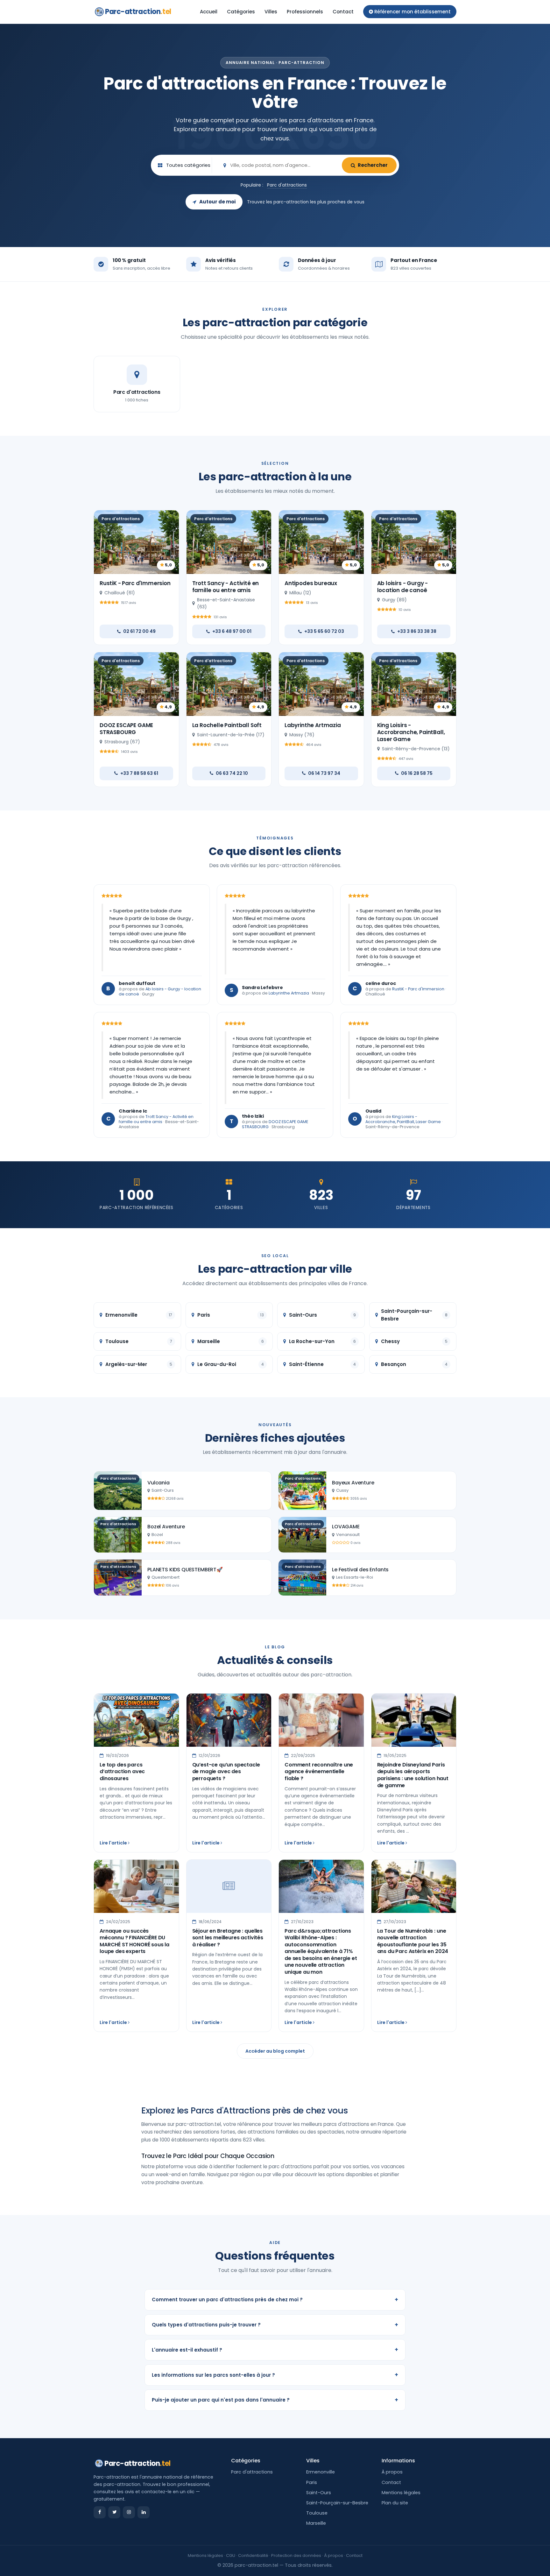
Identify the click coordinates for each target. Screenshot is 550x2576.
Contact (343, 12)
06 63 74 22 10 (232, 773)
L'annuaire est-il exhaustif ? (275, 2350)
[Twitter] (114, 2512)
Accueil (209, 12)
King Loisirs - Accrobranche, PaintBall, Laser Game (411, 732)
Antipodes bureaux (311, 583)
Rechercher (373, 165)
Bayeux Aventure (353, 1483)
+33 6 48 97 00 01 (232, 631)
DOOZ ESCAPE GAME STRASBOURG (126, 729)
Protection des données (296, 2555)
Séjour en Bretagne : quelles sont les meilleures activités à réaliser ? (228, 1938)
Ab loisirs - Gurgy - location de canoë (403, 587)
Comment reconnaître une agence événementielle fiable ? (319, 1772)
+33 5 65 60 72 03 (324, 631)
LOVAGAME (346, 1527)
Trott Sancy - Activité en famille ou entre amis (226, 587)
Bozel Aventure (166, 1527)
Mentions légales (401, 2493)
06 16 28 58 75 (417, 773)
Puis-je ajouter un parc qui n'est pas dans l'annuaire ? (275, 2400)
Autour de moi (217, 202)
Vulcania (159, 1483)
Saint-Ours (319, 2493)
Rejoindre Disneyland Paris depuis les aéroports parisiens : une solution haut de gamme (413, 1775)
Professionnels (305, 12)
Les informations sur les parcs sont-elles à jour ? (275, 2375)
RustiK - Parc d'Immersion (135, 583)
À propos (392, 2472)
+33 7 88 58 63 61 (139, 773)
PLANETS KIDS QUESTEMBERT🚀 (185, 1570)
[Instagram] (129, 2512)
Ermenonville (321, 2472)
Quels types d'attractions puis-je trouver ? (275, 2325)
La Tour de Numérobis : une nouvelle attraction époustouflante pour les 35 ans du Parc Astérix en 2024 (413, 1941)
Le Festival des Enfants (360, 1570)
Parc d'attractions (287, 185)
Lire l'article (114, 1843)
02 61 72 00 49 (139, 631)
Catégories (241, 12)
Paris (312, 2482)
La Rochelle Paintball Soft (227, 725)
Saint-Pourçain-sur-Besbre (337, 2503)
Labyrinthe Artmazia (313, 725)
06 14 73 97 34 (324, 773)
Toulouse (317, 2513)
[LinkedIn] (144, 2512)
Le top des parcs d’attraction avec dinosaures (122, 1772)
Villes (271, 12)
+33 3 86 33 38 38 (417, 631)
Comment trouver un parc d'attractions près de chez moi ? (275, 2300)
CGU (231, 2555)
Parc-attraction (138, 12)
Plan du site (395, 2503)
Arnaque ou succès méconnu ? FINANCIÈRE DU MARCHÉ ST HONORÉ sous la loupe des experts (134, 1941)
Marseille (316, 2523)
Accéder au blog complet (275, 2051)
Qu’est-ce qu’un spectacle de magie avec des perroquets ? (226, 1772)
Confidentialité (253, 2555)
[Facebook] (100, 2512)
